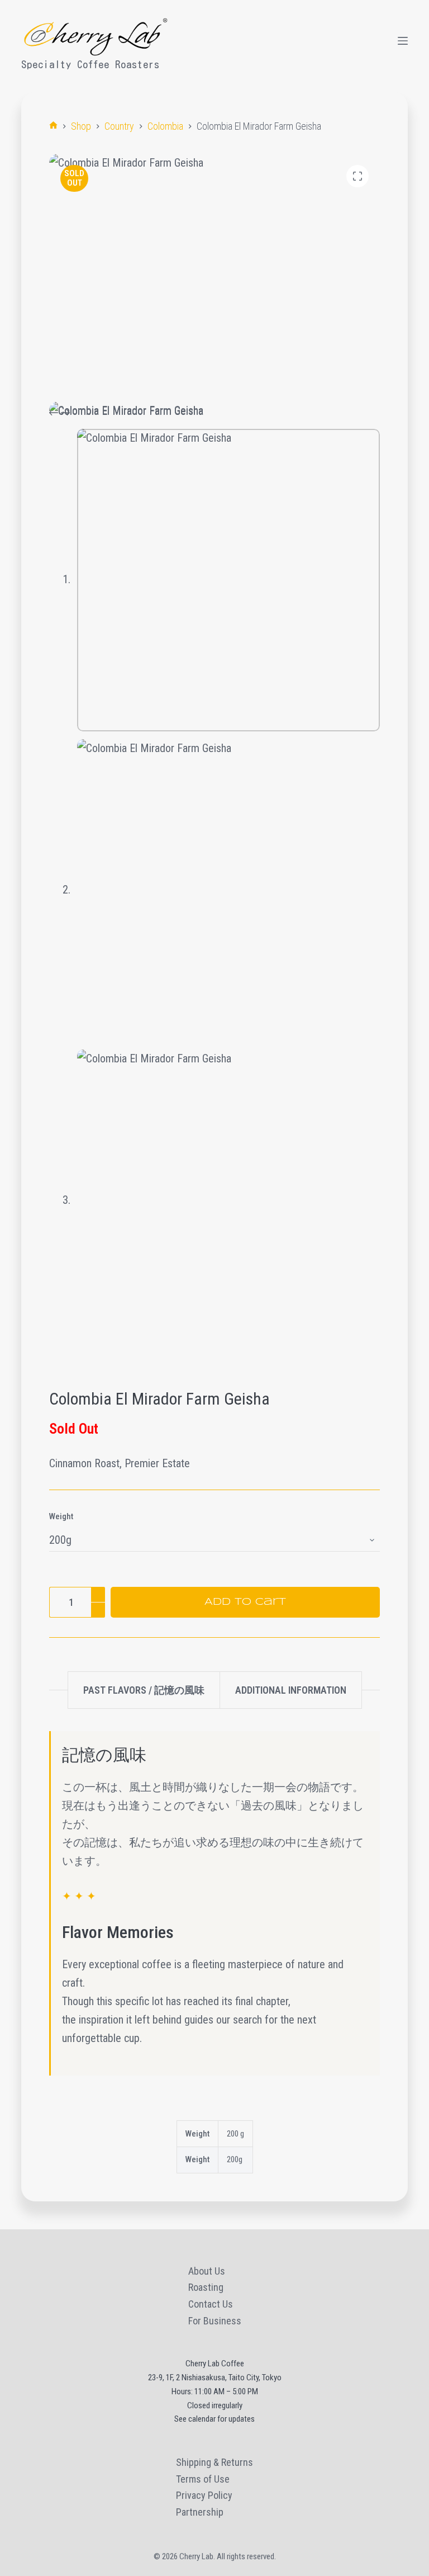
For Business (215, 2321)
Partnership (200, 2512)
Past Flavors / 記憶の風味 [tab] (144, 1690)
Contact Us (211, 2304)
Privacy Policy (204, 2495)
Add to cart (245, 1602)
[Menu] (403, 41)
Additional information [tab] (291, 1690)
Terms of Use (203, 2479)
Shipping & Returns (214, 2462)
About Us (207, 2271)
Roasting (206, 2287)
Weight (61, 1516)
